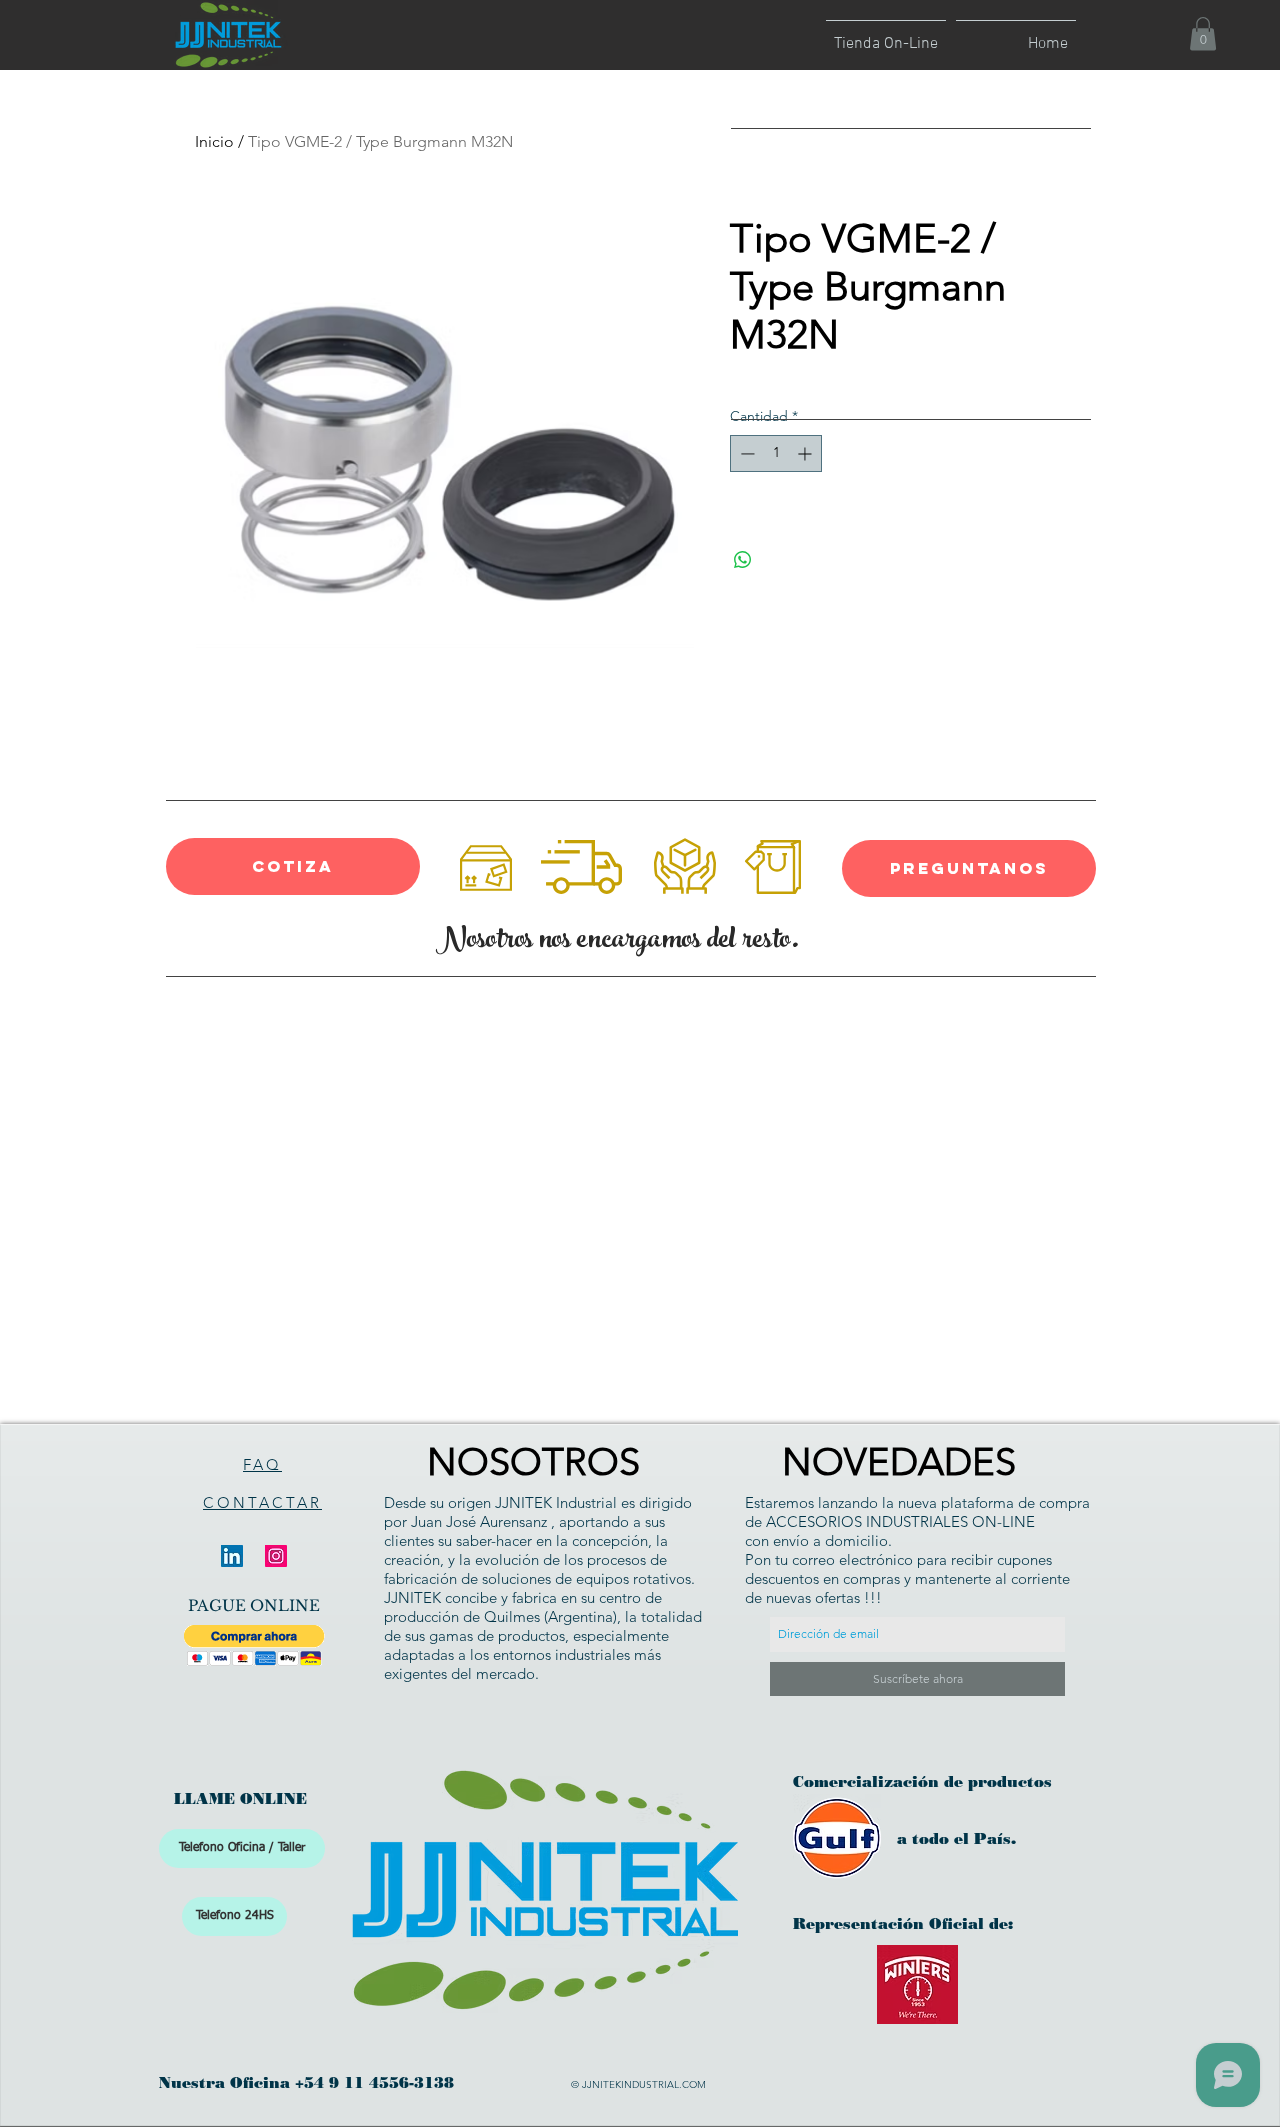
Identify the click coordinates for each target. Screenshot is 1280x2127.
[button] (1203, 33)
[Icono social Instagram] (276, 1556)
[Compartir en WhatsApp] (743, 560)
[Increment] (806, 453)
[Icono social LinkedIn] (232, 1556)
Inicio (214, 141)
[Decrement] (745, 453)
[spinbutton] (776, 453)
